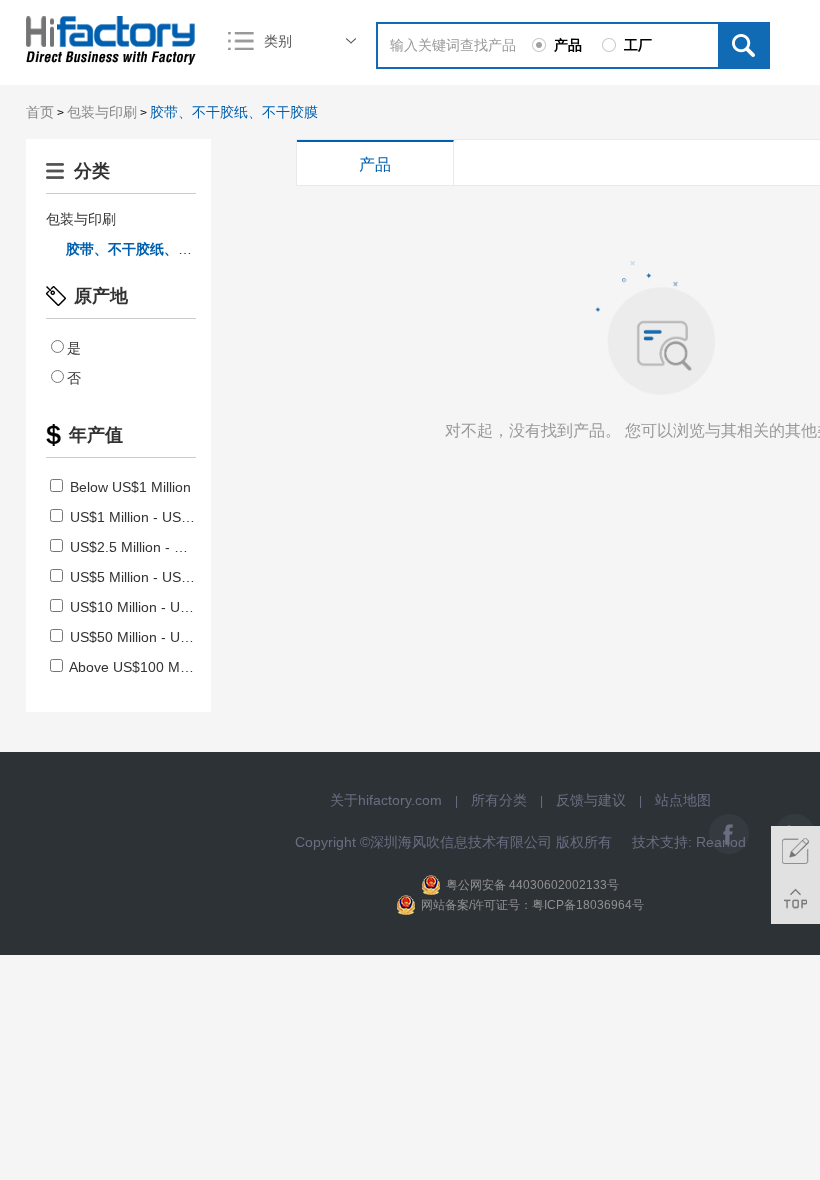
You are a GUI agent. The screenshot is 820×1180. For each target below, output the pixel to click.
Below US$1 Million (128, 487)
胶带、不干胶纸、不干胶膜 (234, 112)
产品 (375, 164)
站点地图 (683, 800)
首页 (40, 112)
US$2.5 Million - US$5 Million (159, 547)
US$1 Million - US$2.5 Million (159, 517)
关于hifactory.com (386, 800)
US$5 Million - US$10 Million (157, 577)
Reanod (721, 842)
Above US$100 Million (137, 667)
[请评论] (795, 850)
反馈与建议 (591, 800)
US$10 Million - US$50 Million (161, 607)
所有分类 (499, 800)
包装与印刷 (102, 112)
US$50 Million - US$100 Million (165, 637)
